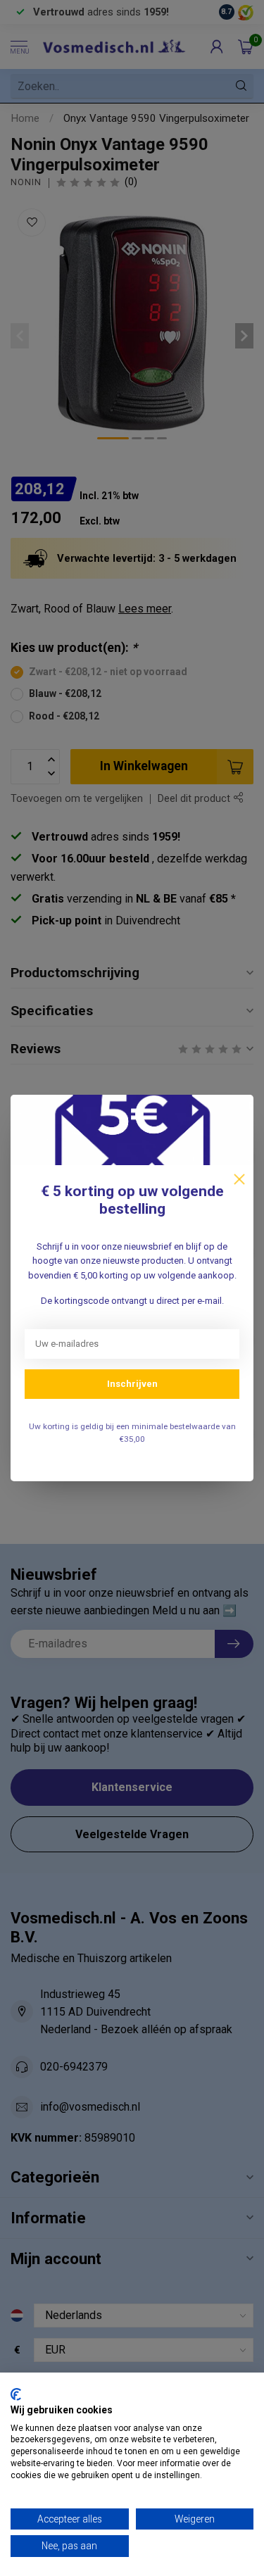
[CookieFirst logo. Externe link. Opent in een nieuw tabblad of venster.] (16, 2394)
